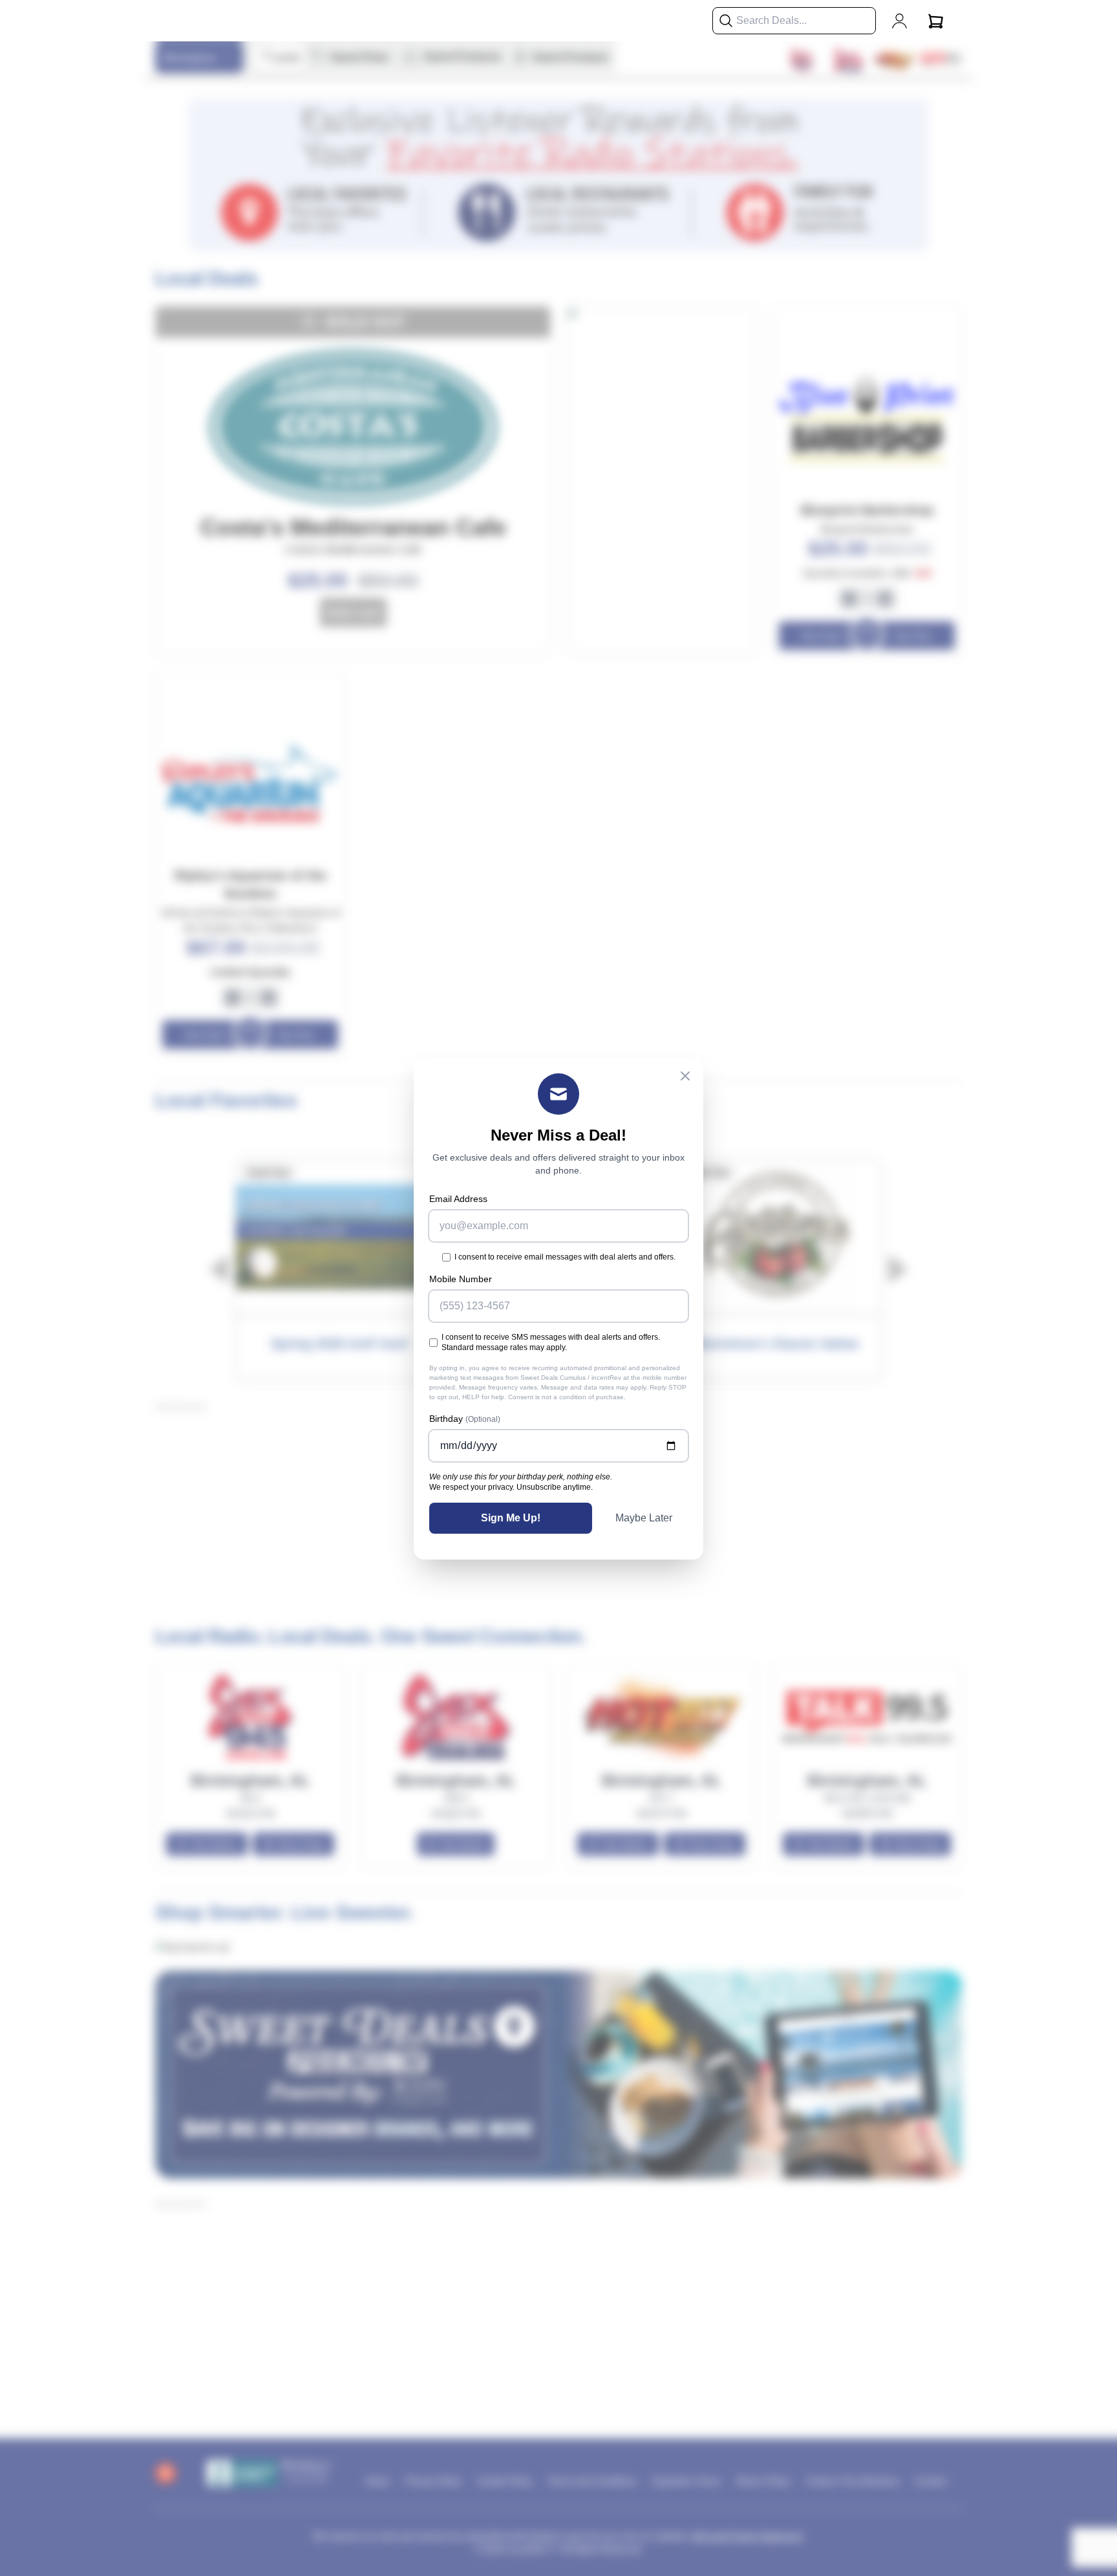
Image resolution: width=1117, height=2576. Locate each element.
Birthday (465, 1419)
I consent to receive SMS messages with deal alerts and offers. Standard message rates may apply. (551, 1342)
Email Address (458, 1199)
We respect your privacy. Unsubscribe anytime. (511, 1487)
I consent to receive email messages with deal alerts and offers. (565, 1257)
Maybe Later (644, 1518)
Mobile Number (461, 1279)
